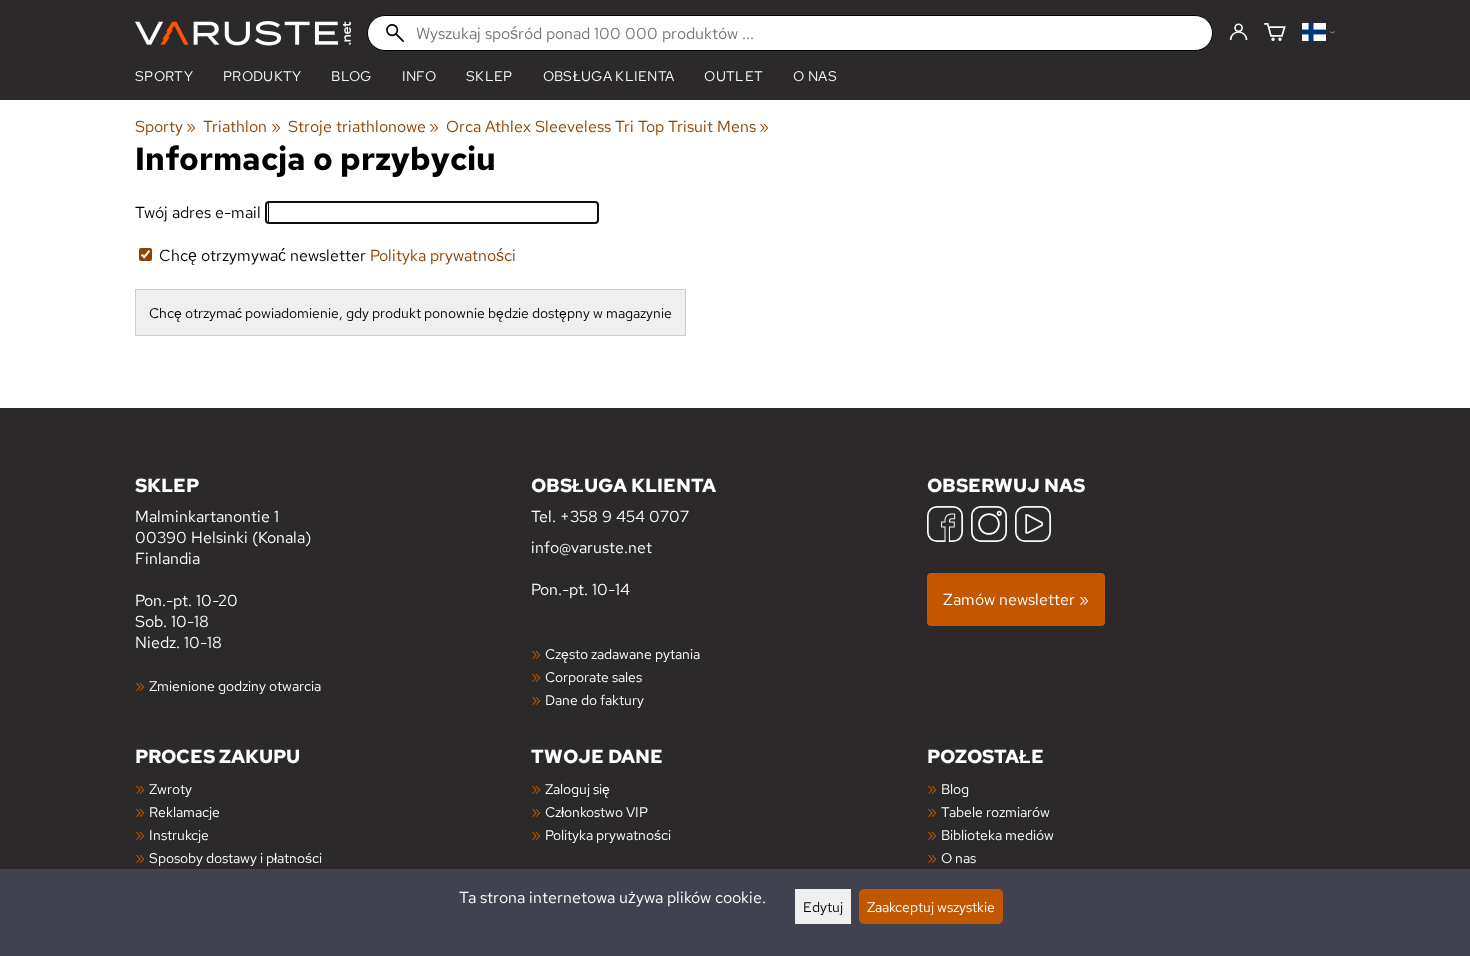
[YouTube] (1033, 526)
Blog (955, 788)
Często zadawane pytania (622, 653)
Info (419, 76)
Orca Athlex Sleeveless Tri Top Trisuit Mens (607, 126)
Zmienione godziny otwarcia (235, 685)
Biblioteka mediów (997, 834)
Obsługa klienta (609, 76)
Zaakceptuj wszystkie (931, 906)
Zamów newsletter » (1016, 599)
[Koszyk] (1275, 33)
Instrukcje (179, 834)
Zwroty (170, 788)
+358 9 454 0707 (624, 516)
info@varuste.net (591, 547)
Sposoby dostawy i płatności (235, 857)
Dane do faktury (594, 699)
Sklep (489, 76)
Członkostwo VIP (596, 811)
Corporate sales (593, 676)
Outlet (733, 76)
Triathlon (241, 126)
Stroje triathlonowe (363, 126)
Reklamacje (184, 811)
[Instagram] (989, 526)
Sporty (164, 76)
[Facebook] (945, 526)
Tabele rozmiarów (995, 811)
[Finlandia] (1318, 33)
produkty (262, 76)
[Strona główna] (243, 33)
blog (351, 76)
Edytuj (823, 906)
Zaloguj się (577, 788)
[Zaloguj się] (1238, 33)
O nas (815, 76)
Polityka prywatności (443, 255)
